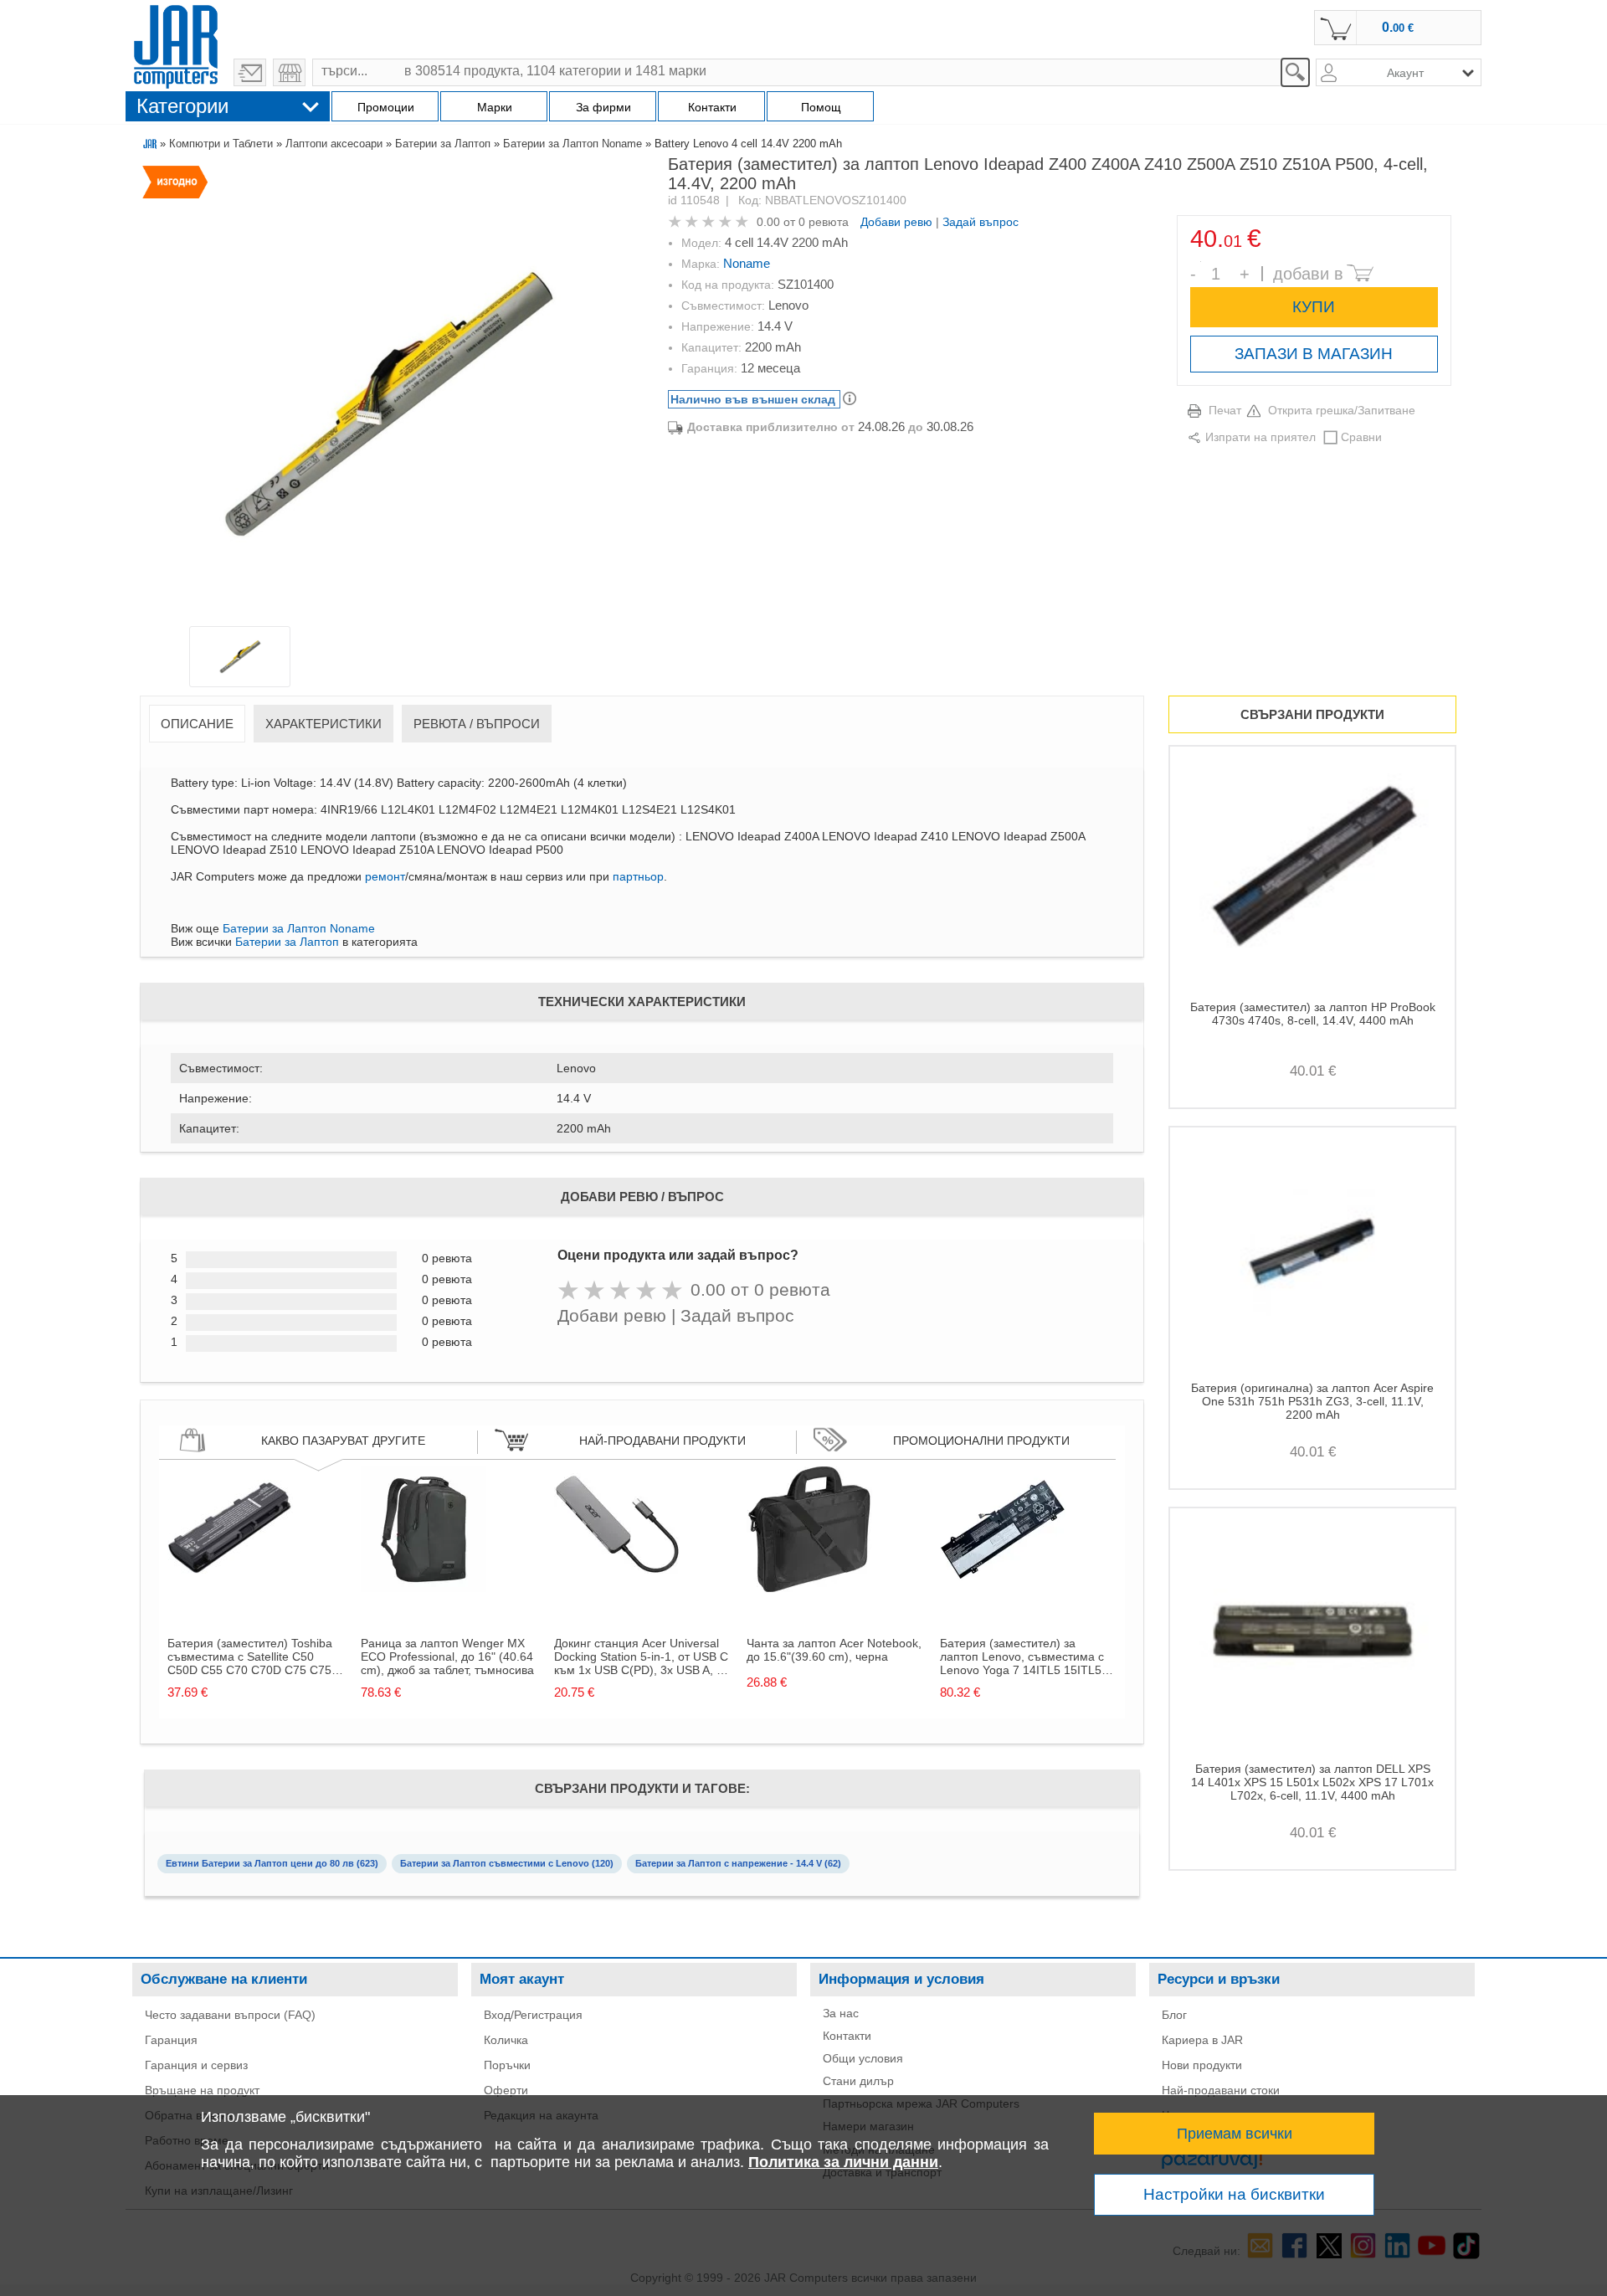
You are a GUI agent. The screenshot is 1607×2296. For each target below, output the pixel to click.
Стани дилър (858, 2081)
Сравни (1361, 437)
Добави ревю (896, 222)
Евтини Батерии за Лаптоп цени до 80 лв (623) (272, 1863)
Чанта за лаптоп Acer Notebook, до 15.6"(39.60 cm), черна (834, 1650)
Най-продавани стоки (1221, 2090)
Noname (747, 263)
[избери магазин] (289, 72)
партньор (638, 876)
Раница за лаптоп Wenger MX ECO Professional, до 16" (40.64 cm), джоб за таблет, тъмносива (447, 1657)
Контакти (847, 2036)
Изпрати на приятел (1260, 437)
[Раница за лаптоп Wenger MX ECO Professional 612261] (424, 1588)
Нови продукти (1202, 2065)
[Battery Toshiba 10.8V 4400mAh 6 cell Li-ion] (230, 1588)
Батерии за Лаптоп (443, 144)
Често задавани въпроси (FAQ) (230, 2015)
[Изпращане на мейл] (250, 72)
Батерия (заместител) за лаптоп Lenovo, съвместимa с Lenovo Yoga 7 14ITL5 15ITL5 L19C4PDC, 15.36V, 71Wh (1022, 1657)
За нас (841, 2013)
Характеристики (323, 724)
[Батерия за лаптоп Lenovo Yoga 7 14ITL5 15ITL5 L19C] (1003, 1588)
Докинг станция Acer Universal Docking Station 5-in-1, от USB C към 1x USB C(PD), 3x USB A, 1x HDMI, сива (642, 1657)
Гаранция (171, 2040)
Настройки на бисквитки (1234, 2194)
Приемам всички (1235, 2134)
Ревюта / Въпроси (477, 724)
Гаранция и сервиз (196, 2065)
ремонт (385, 876)
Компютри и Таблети (221, 144)
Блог (1174, 2015)
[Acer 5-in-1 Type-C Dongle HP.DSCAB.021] (617, 1588)
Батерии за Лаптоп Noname (572, 144)
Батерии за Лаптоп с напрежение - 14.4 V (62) (738, 1863)
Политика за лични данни (843, 2162)
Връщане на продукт (202, 2090)
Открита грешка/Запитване (1342, 410)
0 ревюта (824, 222)
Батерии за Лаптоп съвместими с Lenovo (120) (507, 1863)
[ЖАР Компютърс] (176, 44)
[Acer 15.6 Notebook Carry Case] (809, 1588)
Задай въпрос (981, 222)
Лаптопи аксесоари (334, 144)
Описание (197, 724)
